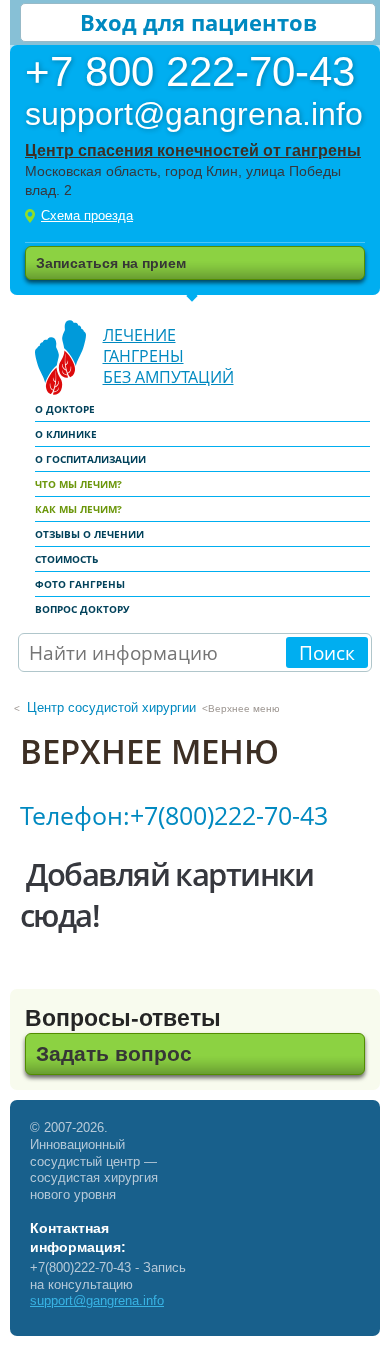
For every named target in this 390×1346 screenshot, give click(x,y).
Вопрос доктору (82, 609)
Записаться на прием (111, 263)
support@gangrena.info (97, 1300)
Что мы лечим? (78, 484)
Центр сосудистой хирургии (111, 707)
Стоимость (66, 559)
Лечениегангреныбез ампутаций (168, 356)
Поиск (327, 652)
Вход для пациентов (198, 22)
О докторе (65, 409)
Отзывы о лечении (89, 534)
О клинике (66, 434)
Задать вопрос (114, 1053)
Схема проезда (87, 215)
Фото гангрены (80, 584)
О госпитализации (90, 459)
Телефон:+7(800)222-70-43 (174, 815)
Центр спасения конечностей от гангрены (193, 150)
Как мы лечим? (78, 509)
